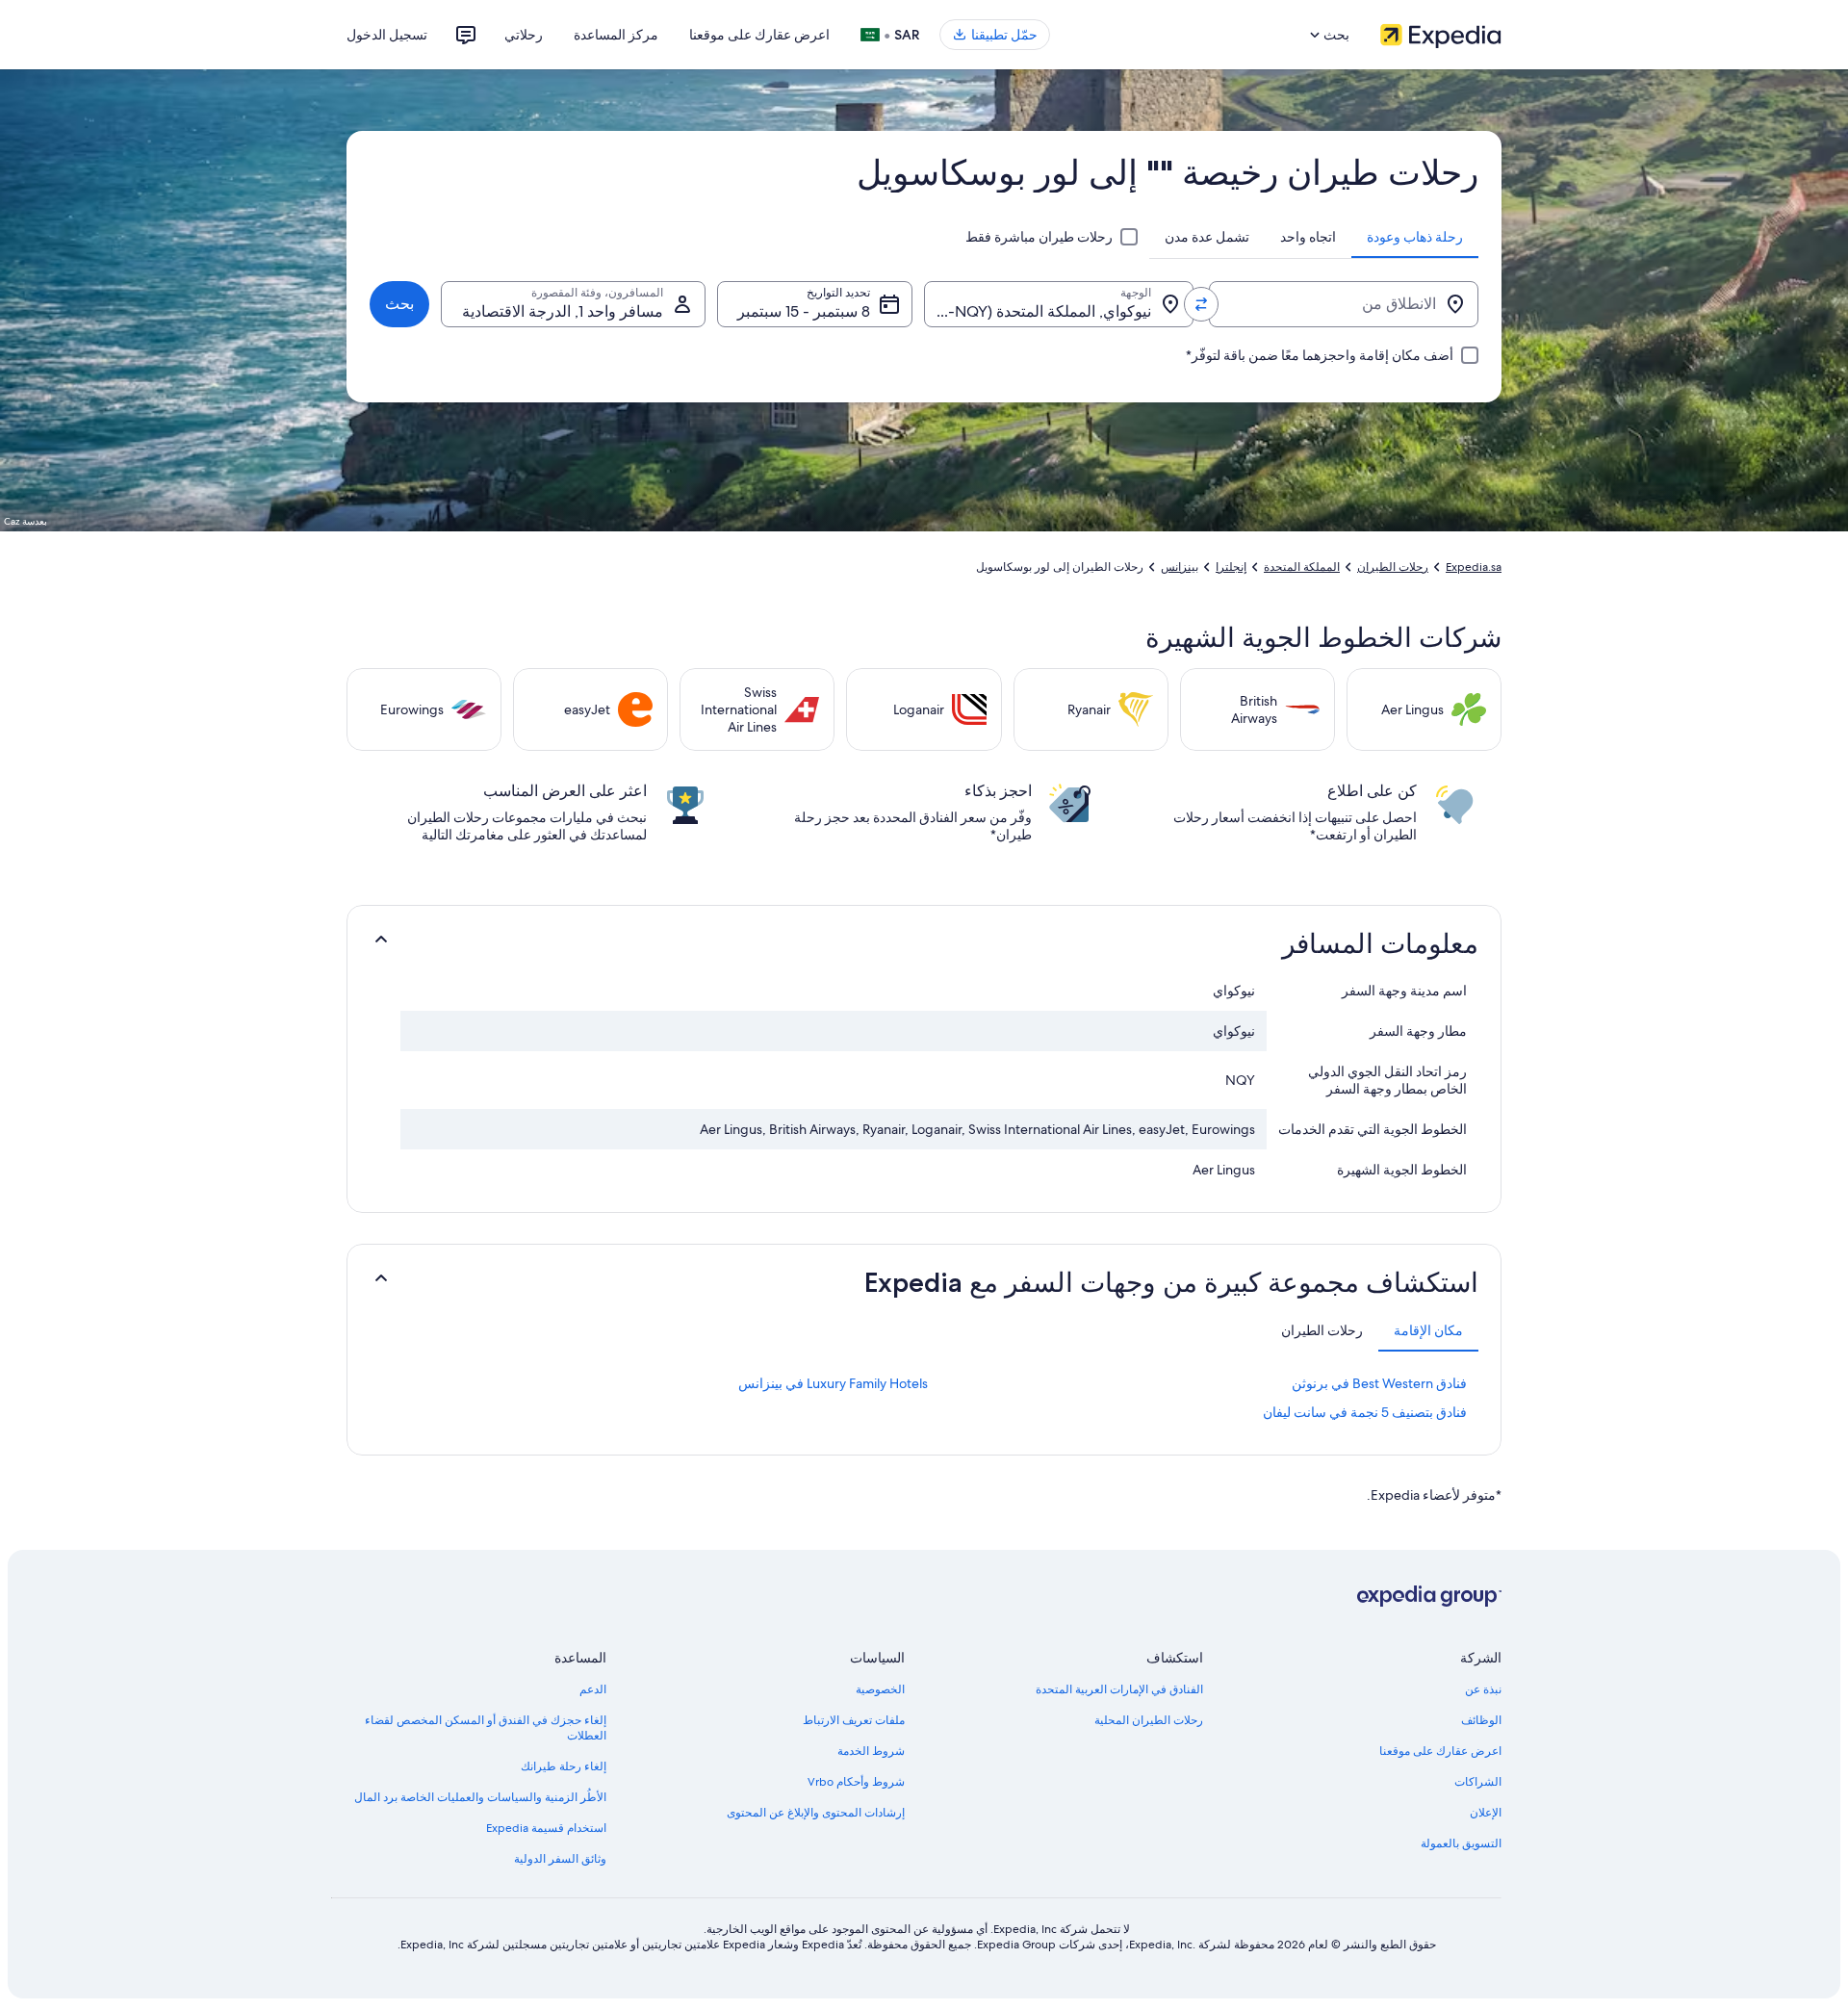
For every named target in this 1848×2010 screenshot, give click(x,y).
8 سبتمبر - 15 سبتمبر (804, 311)
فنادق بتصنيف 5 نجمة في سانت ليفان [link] (1365, 1412)
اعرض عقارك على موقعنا (759, 35)
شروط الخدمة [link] (871, 1751)
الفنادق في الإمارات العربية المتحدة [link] (1119, 1689)
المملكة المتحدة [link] (1302, 567)
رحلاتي (524, 35)
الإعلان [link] (1486, 1813)
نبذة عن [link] (1483, 1689)
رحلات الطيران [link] (1393, 567)
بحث (399, 304)
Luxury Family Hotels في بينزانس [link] (833, 1383)
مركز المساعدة (616, 35)
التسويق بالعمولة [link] (1461, 1843)
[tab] (1415, 237)
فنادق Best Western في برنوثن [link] (1379, 1383)
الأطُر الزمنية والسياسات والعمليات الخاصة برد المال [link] (480, 1797)
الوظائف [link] (1481, 1720)
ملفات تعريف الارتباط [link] (854, 1720)
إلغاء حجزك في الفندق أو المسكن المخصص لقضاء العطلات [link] (486, 1728)
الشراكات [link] (1478, 1782)
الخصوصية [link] (880, 1689)
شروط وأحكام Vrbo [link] (856, 1782)
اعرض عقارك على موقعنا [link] (1440, 1751)
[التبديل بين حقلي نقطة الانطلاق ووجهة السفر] (1201, 304)
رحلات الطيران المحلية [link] (1149, 1720)
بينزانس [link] (1180, 567)
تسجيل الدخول (387, 35)
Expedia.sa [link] (1474, 567)
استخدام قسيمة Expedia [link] (546, 1828)
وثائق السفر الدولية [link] (560, 1859)
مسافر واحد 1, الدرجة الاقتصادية (563, 311)
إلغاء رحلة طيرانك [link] (564, 1766)
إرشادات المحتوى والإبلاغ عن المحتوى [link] (816, 1813)
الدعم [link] (593, 1689)
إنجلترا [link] (1231, 567)
